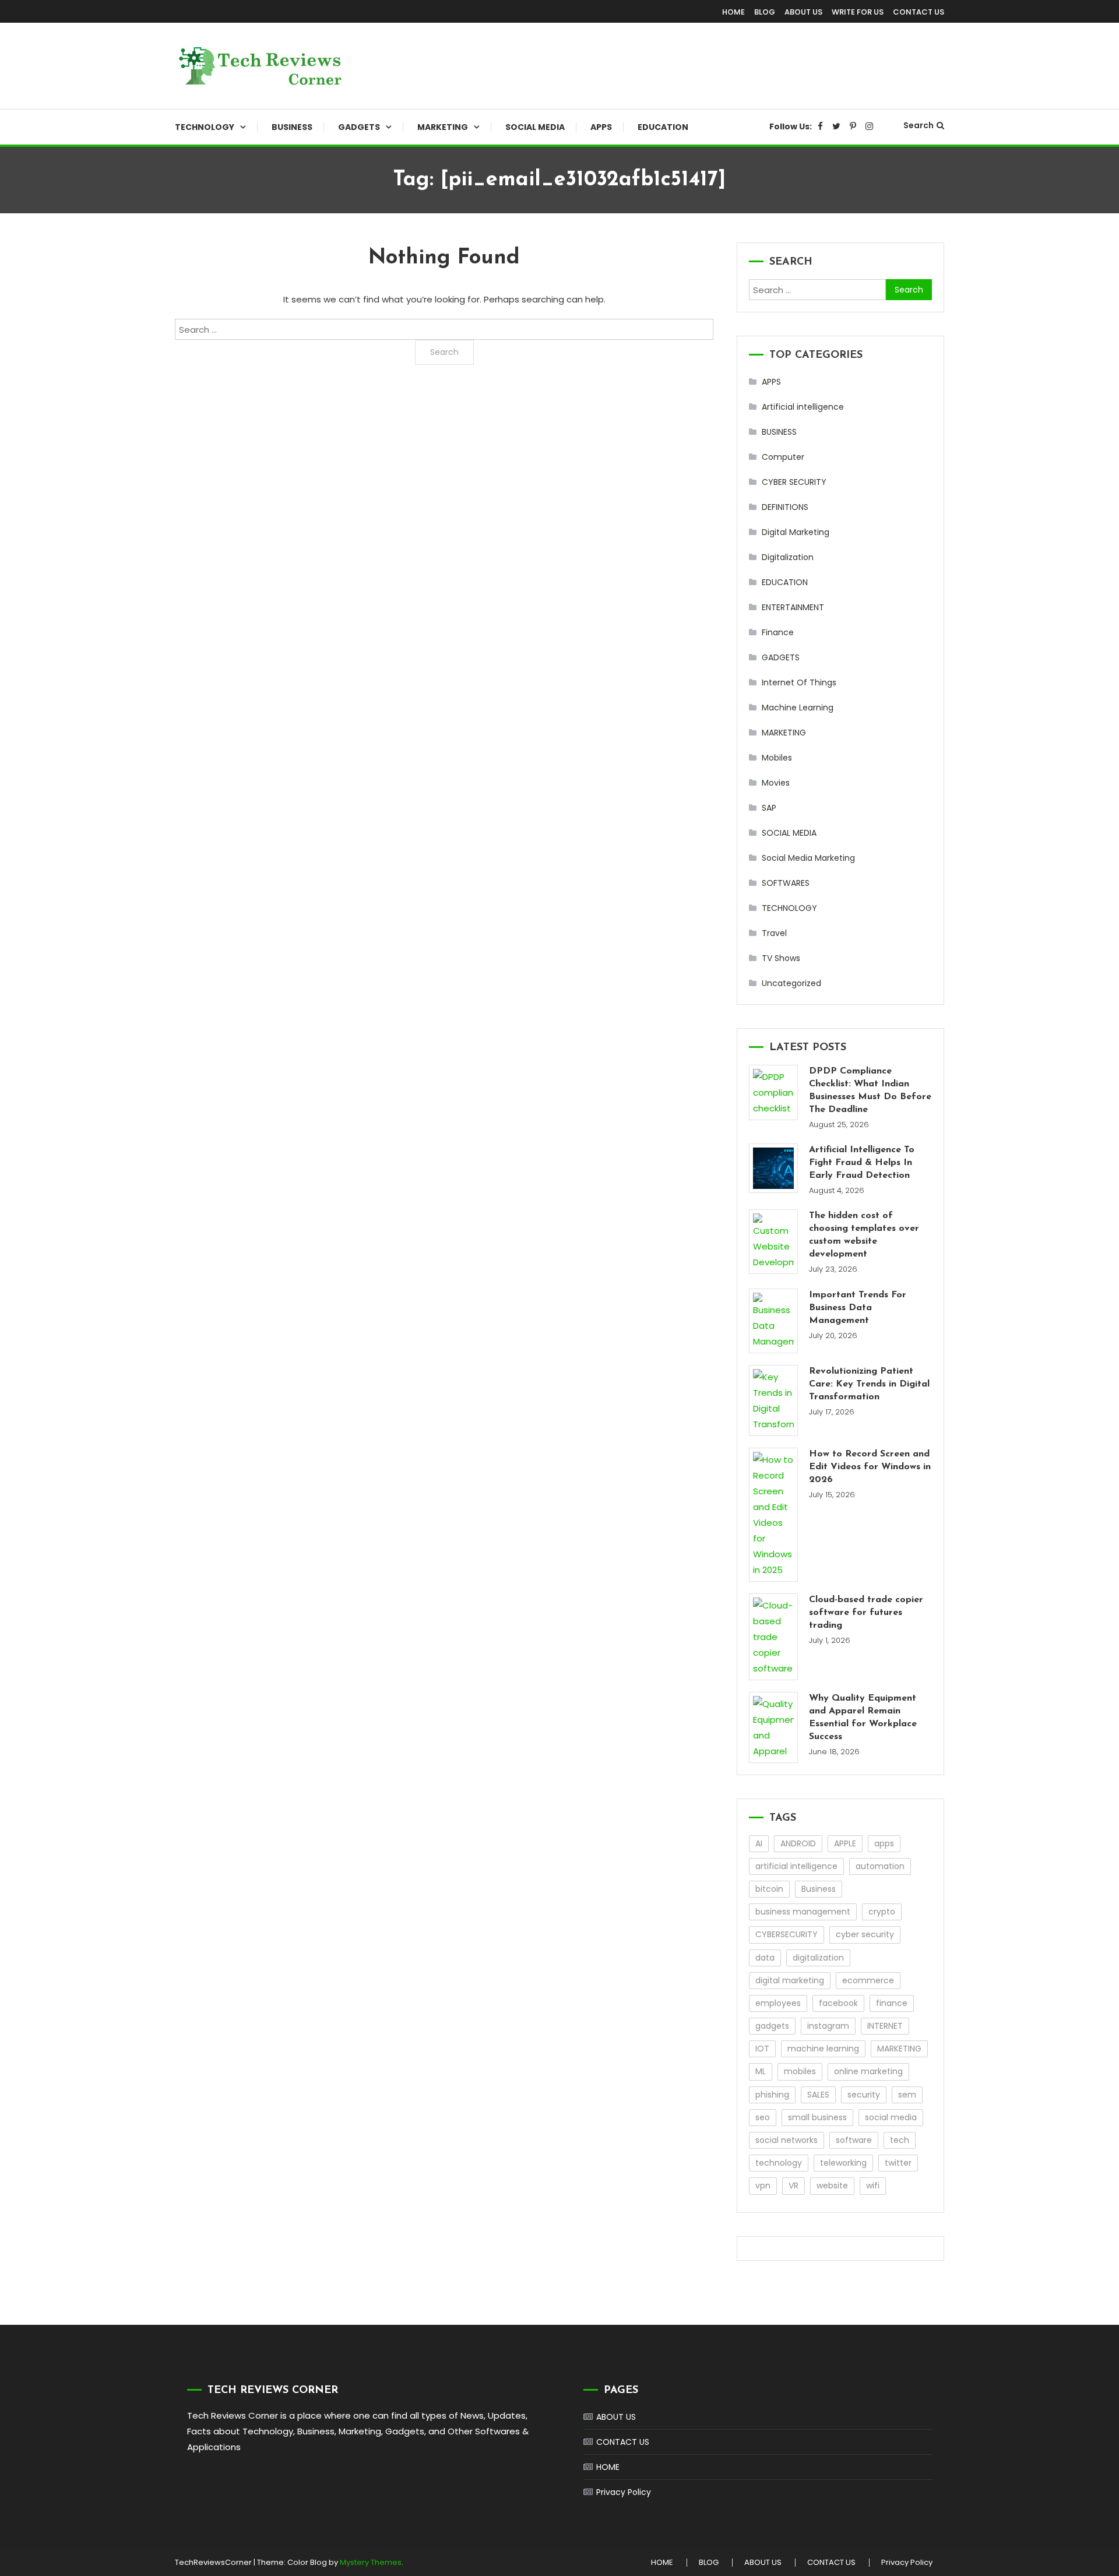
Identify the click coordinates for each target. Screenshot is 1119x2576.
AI (759, 1843)
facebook (838, 2003)
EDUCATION (663, 127)
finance (892, 2003)
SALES (818, 2095)
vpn (763, 2186)
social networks (787, 2140)
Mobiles (777, 758)
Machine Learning (798, 708)
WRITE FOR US (858, 12)
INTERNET (885, 2026)
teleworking (843, 2163)
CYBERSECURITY (787, 1934)
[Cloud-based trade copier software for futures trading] (774, 1637)
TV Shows (781, 958)
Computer (783, 457)
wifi (873, 2186)
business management (803, 1912)
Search (919, 125)
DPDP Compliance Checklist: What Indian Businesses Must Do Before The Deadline (870, 1090)
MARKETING (443, 127)
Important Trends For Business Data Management (858, 1308)
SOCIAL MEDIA (535, 127)
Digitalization (788, 557)
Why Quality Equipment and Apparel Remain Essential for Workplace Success (863, 1718)
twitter (898, 2163)
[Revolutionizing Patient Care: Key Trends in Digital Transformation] (774, 1400)
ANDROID (798, 1843)
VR (793, 2186)
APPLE (845, 1843)
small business (817, 2117)
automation (880, 1866)
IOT (762, 2049)
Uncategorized (791, 983)
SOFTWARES (786, 883)
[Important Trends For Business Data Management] (774, 1321)
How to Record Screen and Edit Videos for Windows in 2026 (870, 1467)
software (854, 2140)
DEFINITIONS (785, 507)
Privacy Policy (624, 2492)
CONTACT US (919, 12)
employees (778, 2003)
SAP (769, 808)
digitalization (818, 1958)
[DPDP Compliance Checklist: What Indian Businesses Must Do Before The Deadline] (774, 1092)
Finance (778, 632)
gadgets (772, 2026)
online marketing (868, 2071)
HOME (733, 12)
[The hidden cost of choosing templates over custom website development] (774, 1242)
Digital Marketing (796, 532)
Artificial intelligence (803, 407)
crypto (882, 1912)
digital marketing (790, 1980)
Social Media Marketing (808, 858)
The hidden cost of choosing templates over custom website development (864, 1235)
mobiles (800, 2071)
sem (907, 2095)
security (864, 2095)
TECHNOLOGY (205, 127)
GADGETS (359, 127)
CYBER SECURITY (794, 482)
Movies (776, 783)
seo (763, 2117)
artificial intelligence (796, 1866)
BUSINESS (292, 127)
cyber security (865, 1934)
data (765, 1958)
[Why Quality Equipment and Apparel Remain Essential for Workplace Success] (774, 1727)
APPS (601, 127)
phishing (772, 2095)
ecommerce (868, 1980)
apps (884, 1843)
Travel (774, 933)
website (832, 2186)
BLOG (765, 12)
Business (819, 1889)
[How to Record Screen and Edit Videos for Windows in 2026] (774, 1515)
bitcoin (769, 1889)
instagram (828, 2026)
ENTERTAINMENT (793, 607)
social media (891, 2117)
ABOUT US (803, 12)
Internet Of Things (799, 682)
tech (900, 2140)
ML (761, 2071)
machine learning (823, 2049)
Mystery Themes (371, 2562)
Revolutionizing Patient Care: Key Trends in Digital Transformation (869, 1384)
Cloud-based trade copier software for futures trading (866, 1613)
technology (779, 2163)
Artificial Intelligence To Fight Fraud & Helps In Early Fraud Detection (862, 1163)
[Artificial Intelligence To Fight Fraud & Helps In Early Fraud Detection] (774, 1168)
